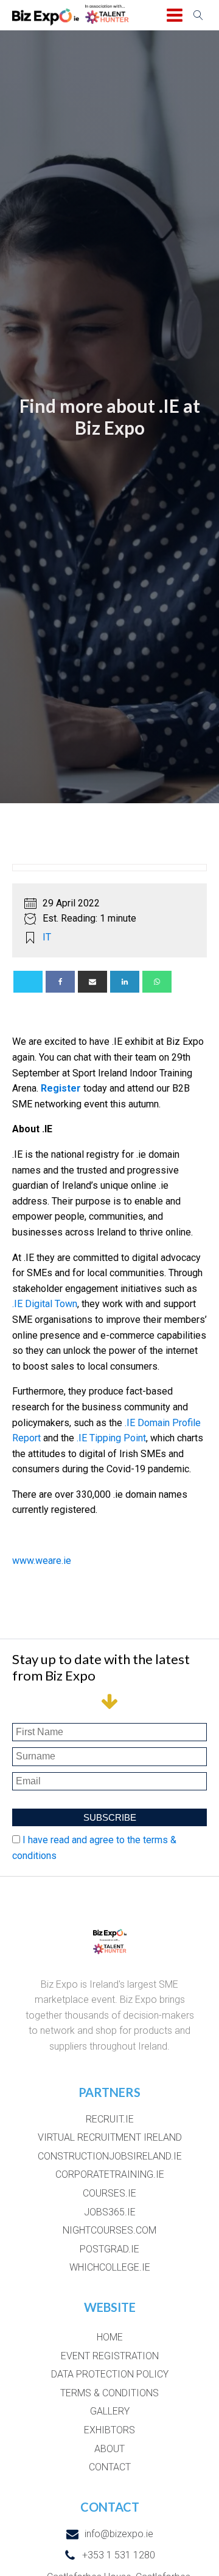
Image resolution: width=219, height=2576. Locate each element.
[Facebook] (60, 982)
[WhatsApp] (157, 982)
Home (110, 2337)
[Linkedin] (125, 982)
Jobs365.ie (110, 2212)
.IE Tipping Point (111, 1438)
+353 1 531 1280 (119, 2555)
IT (47, 937)
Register (61, 1088)
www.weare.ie (42, 1561)
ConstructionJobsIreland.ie (110, 2156)
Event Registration (110, 2356)
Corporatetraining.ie (110, 2174)
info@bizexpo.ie (119, 2534)
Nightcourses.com (109, 2230)
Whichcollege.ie (110, 2267)
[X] (28, 982)
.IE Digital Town (45, 1304)
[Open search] (198, 15)
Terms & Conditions (109, 2393)
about (109, 2449)
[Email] (92, 982)
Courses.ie (109, 2193)
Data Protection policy (110, 2374)
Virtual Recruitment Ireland (110, 2137)
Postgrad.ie (109, 2249)
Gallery (110, 2411)
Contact (110, 2467)
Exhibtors (109, 2430)
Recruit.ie (110, 2119)
